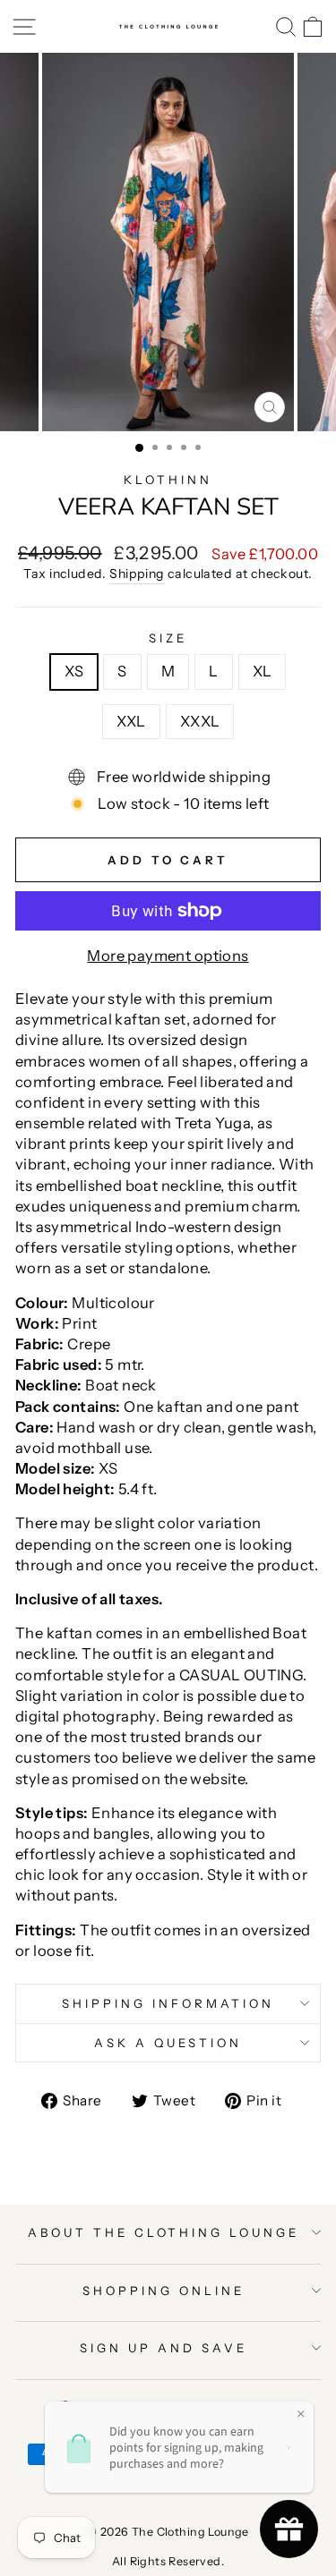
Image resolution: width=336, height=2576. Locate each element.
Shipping (137, 574)
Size (168, 638)
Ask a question (168, 2043)
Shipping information (168, 2003)
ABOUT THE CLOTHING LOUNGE (164, 2232)
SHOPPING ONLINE (164, 2291)
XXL (131, 721)
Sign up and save (164, 2348)
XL (263, 671)
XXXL (200, 721)
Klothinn (168, 480)
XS (74, 671)
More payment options (168, 956)
